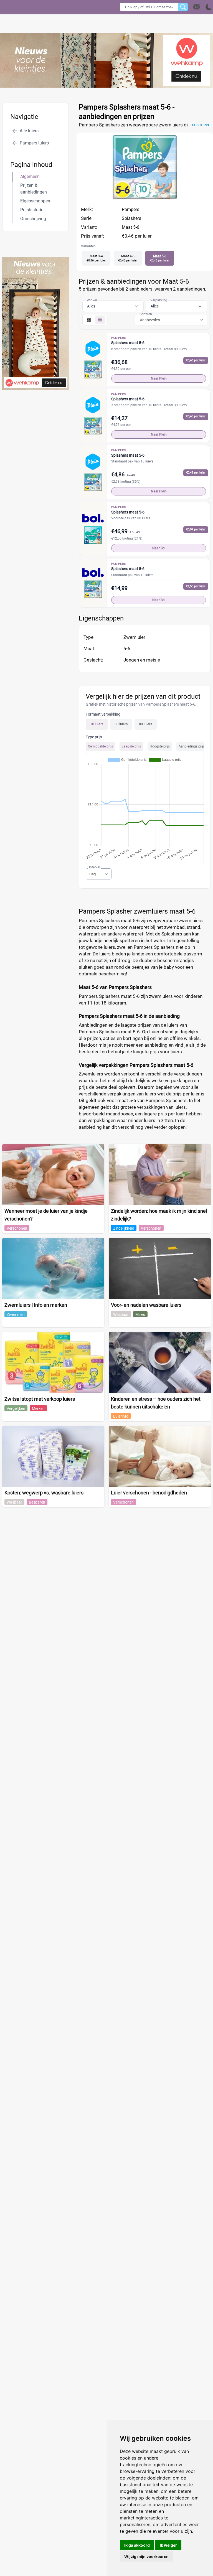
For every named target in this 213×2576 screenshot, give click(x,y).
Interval (95, 867)
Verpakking (159, 300)
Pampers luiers (34, 143)
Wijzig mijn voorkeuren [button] (146, 2556)
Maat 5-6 (130, 227)
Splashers (131, 218)
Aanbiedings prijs (192, 746)
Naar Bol (159, 548)
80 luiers (146, 724)
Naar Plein (159, 378)
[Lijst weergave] (100, 320)
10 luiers (97, 724)
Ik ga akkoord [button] (137, 2545)
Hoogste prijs (160, 746)
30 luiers (121, 724)
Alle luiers (29, 131)
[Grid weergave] (89, 320)
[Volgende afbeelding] (150, 199)
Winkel (92, 300)
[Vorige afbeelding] (140, 199)
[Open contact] (197, 7)
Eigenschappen (35, 201)
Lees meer (199, 125)
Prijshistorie (32, 210)
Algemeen (30, 176)
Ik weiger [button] (168, 2545)
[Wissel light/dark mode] (209, 7)
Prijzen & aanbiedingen (34, 189)
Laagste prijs (131, 746)
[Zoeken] (183, 7)
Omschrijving (33, 219)
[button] (203, 7)
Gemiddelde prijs (100, 746)
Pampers (130, 209)
